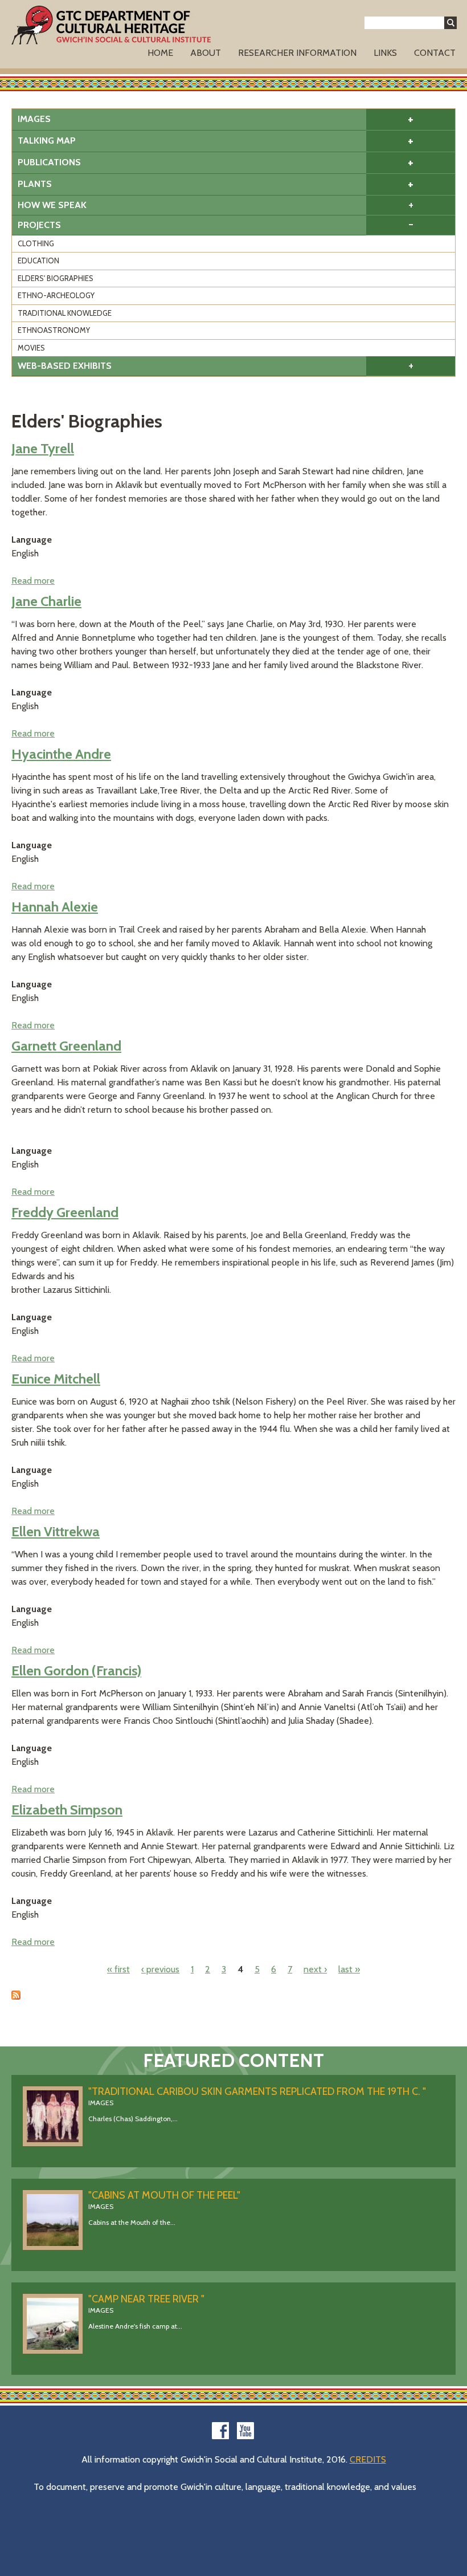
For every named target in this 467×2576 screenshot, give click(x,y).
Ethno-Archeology (56, 295)
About (206, 53)
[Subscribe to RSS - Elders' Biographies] (16, 1997)
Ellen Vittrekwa (56, 1531)
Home (160, 53)
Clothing (36, 243)
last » (349, 1969)
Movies (31, 348)
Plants (35, 184)
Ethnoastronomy (54, 330)
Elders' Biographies (56, 278)
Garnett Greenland (66, 1046)
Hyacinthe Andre (61, 754)
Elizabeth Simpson (67, 1810)
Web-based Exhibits (65, 366)
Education (38, 261)
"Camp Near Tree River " (146, 2299)
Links (385, 53)
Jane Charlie (46, 601)
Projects (39, 225)
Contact (435, 53)
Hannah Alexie (55, 907)
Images (34, 119)
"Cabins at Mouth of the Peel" (164, 2195)
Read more (33, 581)
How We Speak (52, 205)
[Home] (111, 25)
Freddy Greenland (65, 1212)
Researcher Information (297, 53)
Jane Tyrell (43, 448)
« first (118, 1969)
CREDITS (368, 2459)
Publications (49, 162)
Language (32, 540)
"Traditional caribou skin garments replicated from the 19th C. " (257, 2091)
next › (315, 1969)
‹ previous (160, 1969)
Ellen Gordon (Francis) (76, 1670)
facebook (220, 2431)
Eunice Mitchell (56, 1379)
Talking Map (47, 141)
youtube (245, 2431)
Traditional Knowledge (65, 313)
